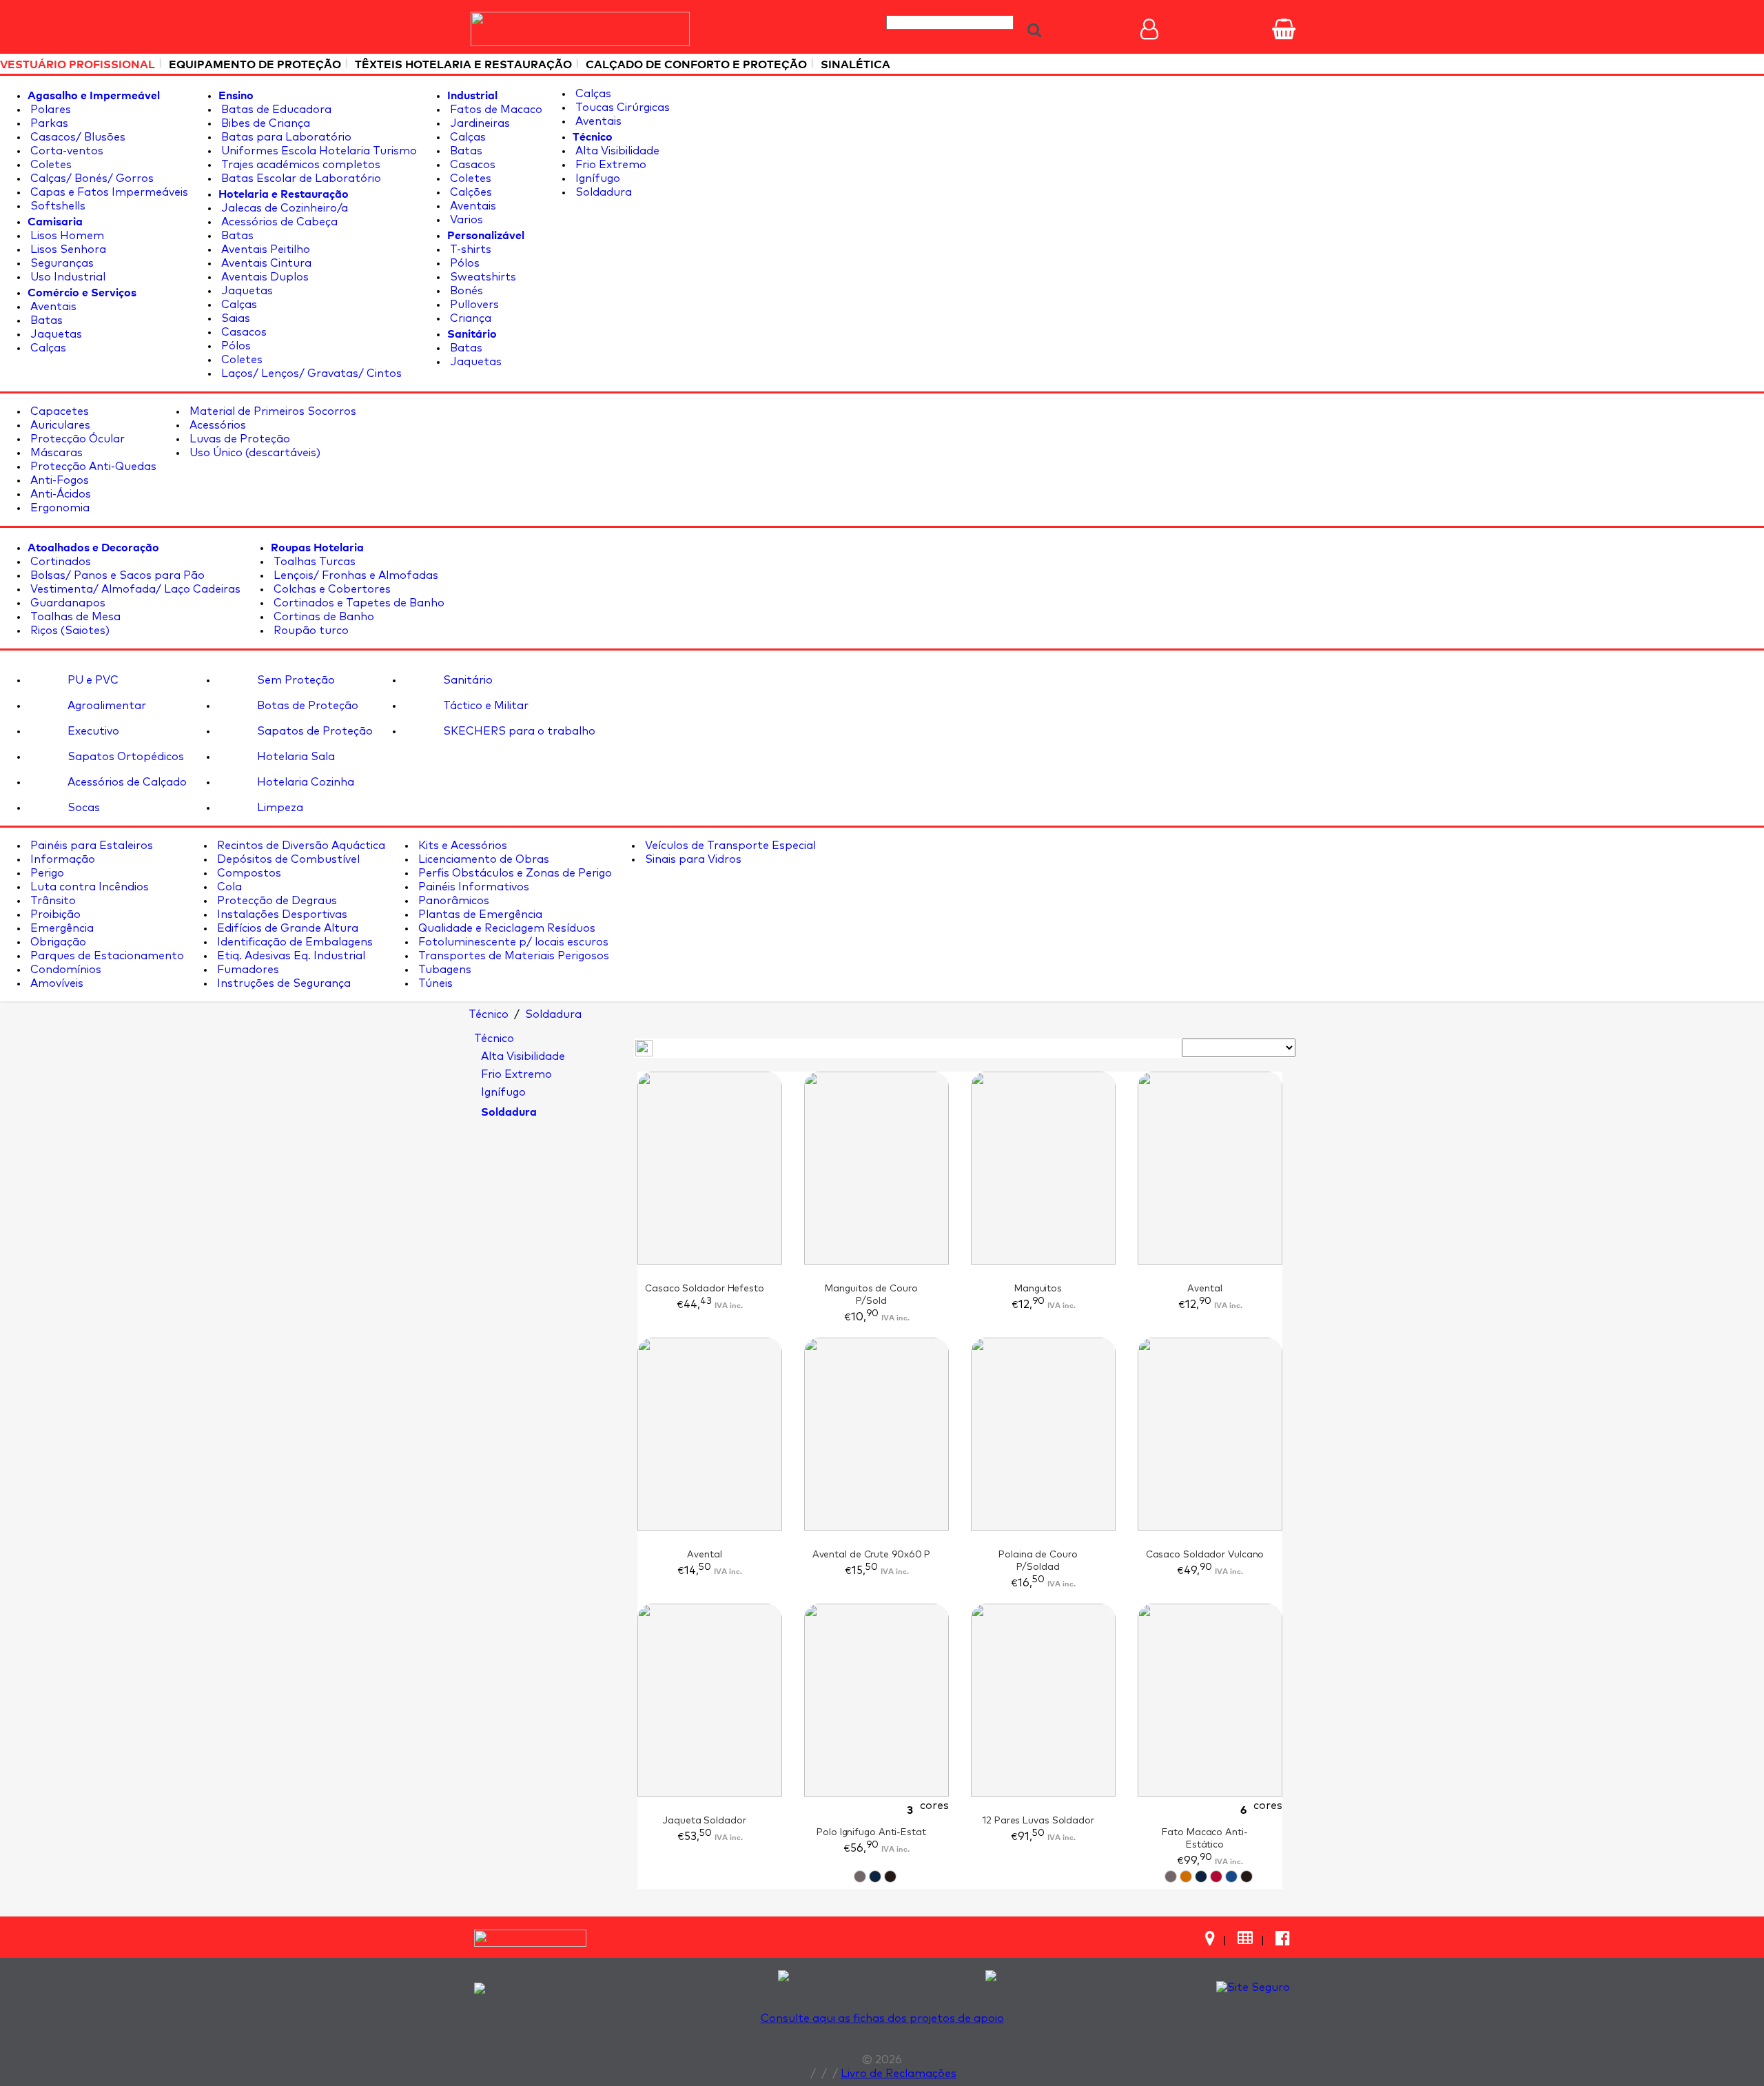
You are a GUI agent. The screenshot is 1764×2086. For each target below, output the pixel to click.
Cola (228, 887)
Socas (82, 808)
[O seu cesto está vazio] (1284, 29)
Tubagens (443, 970)
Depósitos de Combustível (287, 859)
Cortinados (59, 562)
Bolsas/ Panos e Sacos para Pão (116, 575)
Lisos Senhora (67, 249)
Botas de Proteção (306, 706)
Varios (465, 220)
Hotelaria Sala (295, 757)
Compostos (248, 873)
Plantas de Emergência (479, 914)
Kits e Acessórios (461, 846)
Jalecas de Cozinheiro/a (283, 208)
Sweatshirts (482, 277)
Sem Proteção (295, 680)
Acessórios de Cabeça (278, 222)
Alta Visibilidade (616, 151)
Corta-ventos (65, 151)
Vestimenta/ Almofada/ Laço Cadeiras (134, 589)
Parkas (48, 123)
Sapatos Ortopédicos (124, 757)
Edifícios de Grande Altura (286, 928)
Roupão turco (310, 631)
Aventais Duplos (264, 277)
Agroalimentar (105, 706)
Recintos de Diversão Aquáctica (300, 846)
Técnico (494, 1039)
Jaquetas (55, 334)
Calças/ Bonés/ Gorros (91, 178)
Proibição (54, 914)
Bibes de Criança (264, 123)
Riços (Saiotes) (69, 631)
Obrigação (57, 942)
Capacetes (58, 411)
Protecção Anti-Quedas (92, 467)
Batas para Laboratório (285, 137)
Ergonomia (59, 508)
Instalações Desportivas (281, 914)
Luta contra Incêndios (88, 887)
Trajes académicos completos (299, 165)
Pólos (235, 346)
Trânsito (52, 901)
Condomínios (64, 970)
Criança (469, 318)
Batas (45, 320)
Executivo (92, 731)
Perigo (46, 873)
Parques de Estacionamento (106, 956)
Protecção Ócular (76, 439)
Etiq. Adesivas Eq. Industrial (290, 956)
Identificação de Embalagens (294, 942)
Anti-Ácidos (59, 494)
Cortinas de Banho (322, 617)
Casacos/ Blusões (76, 137)
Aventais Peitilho (264, 249)
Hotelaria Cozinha (304, 782)
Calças (47, 348)
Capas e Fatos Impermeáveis (108, 192)
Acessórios (216, 425)
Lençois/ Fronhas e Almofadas (355, 575)
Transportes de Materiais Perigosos (512, 956)
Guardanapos (66, 603)
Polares (49, 110)
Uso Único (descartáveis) (254, 453)
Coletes (50, 165)
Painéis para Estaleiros (90, 846)
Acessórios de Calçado (126, 782)
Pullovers (473, 305)
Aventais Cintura (265, 263)
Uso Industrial (66, 277)
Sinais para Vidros (692, 859)
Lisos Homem (66, 236)
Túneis (434, 983)
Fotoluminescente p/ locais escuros (512, 942)
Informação (61, 859)
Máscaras (55, 453)
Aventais (52, 307)
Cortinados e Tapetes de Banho (358, 603)
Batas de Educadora (275, 110)
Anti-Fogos (58, 480)
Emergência (61, 928)
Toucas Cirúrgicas (621, 108)
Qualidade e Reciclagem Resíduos (505, 928)
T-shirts (469, 249)
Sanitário (466, 680)
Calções (470, 192)
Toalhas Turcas (313, 562)
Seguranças (61, 263)
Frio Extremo (609, 165)
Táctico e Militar (484, 706)
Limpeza (279, 808)
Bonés (465, 291)
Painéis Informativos (472, 887)
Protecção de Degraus (276, 901)
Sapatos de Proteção (314, 731)
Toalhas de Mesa (74, 617)
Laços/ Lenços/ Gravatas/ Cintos (310, 374)
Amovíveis (55, 983)
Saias (234, 318)
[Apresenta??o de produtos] (644, 1047)
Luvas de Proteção (238, 439)
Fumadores (247, 970)
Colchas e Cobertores (331, 589)
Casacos (243, 332)
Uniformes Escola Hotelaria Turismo (318, 151)
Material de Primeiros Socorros (271, 411)
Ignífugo (596, 178)
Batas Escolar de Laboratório (300, 178)
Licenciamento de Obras (482, 859)
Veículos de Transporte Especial (729, 846)
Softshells (57, 206)
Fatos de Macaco (495, 110)
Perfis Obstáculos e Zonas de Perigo (514, 873)
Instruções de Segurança (283, 983)
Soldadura (602, 192)
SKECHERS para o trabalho (518, 731)
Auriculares (59, 425)
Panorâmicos (452, 901)
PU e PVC (92, 680)
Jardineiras (479, 123)
